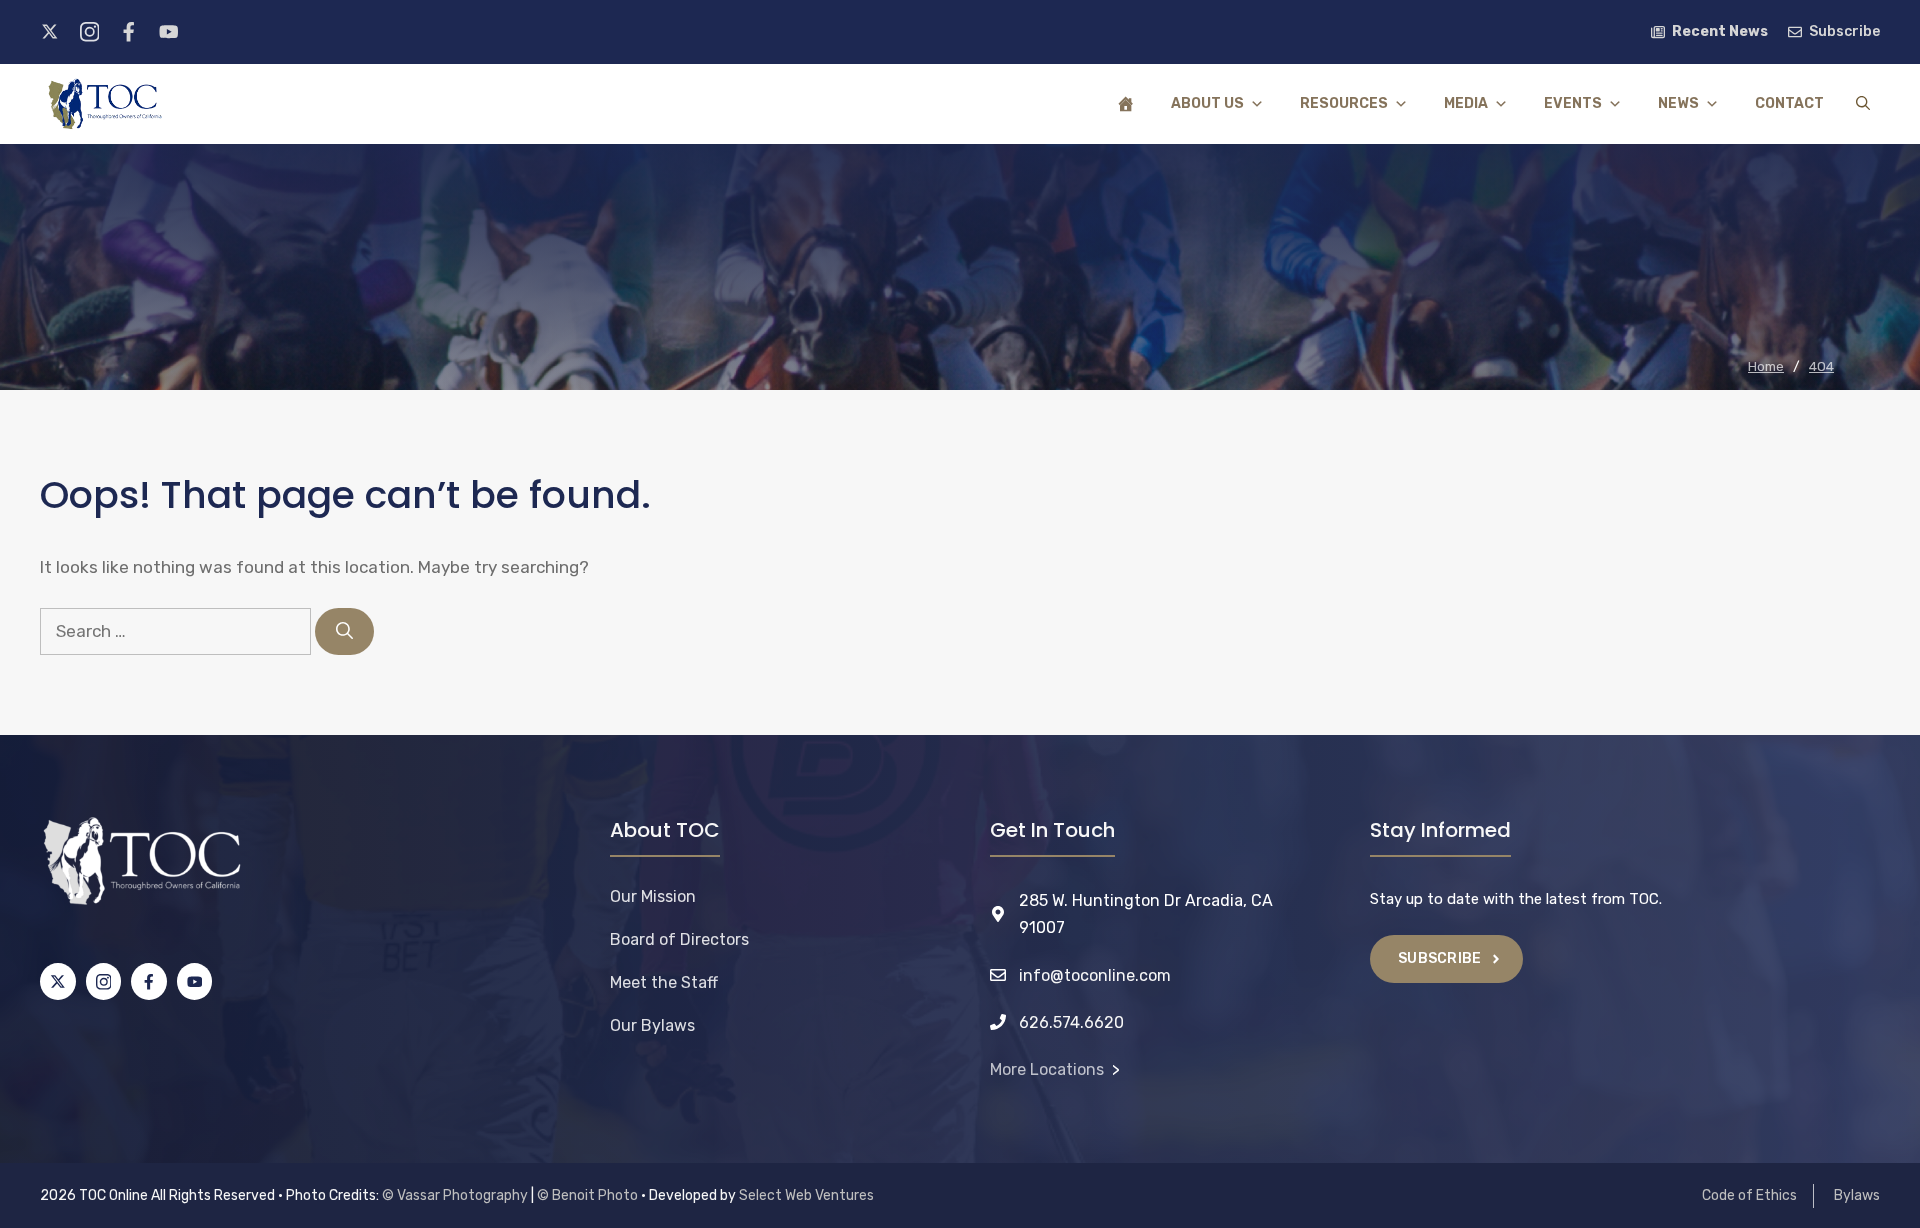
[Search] (344, 632)
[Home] (1126, 104)
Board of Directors (679, 939)
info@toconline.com (1095, 975)
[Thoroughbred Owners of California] (105, 104)
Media (1466, 103)
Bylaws (1857, 1195)
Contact (1789, 103)
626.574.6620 (1071, 1022)
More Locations (1047, 1069)
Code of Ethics (1749, 1195)
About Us (1207, 103)
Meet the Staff (664, 982)
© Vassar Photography (455, 1195)
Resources (1344, 103)
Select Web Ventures (806, 1195)
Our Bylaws (652, 1025)
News (1678, 103)
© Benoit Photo (587, 1195)
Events (1573, 103)
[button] (1863, 104)
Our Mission (653, 896)
